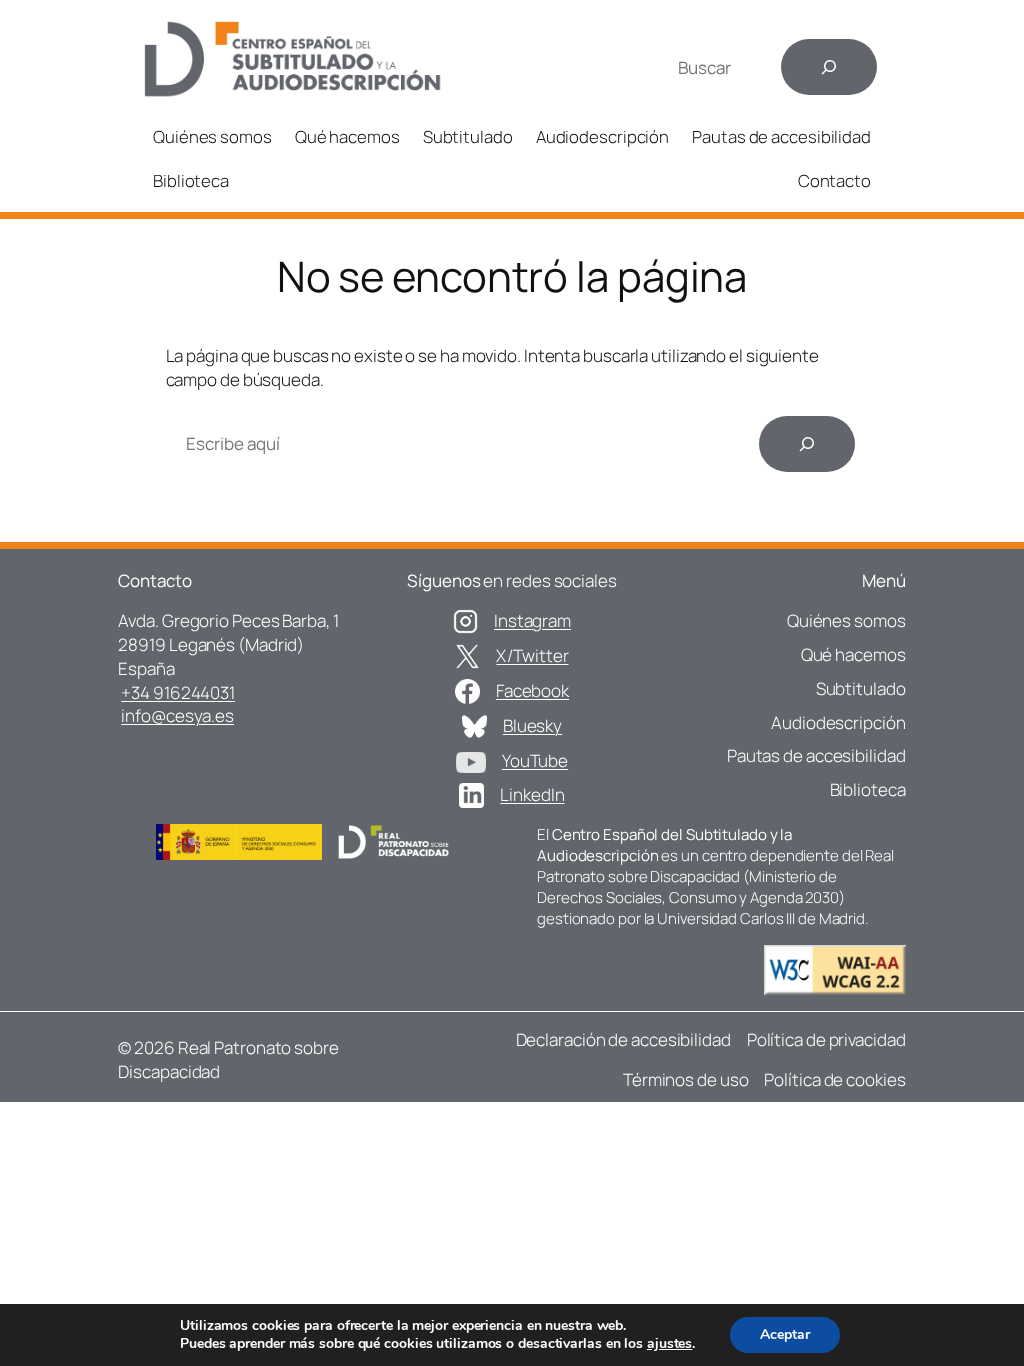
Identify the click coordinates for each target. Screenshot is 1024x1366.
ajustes (669, 1344)
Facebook (532, 690)
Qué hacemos (347, 136)
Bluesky (532, 725)
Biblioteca (191, 180)
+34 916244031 (178, 692)
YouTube (535, 760)
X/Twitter (532, 655)
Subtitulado (468, 136)
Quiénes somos (212, 136)
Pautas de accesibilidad (781, 136)
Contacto (834, 180)
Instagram (532, 620)
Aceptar (785, 1334)
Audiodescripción (602, 136)
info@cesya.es (177, 715)
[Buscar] (829, 67)
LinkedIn (532, 794)
